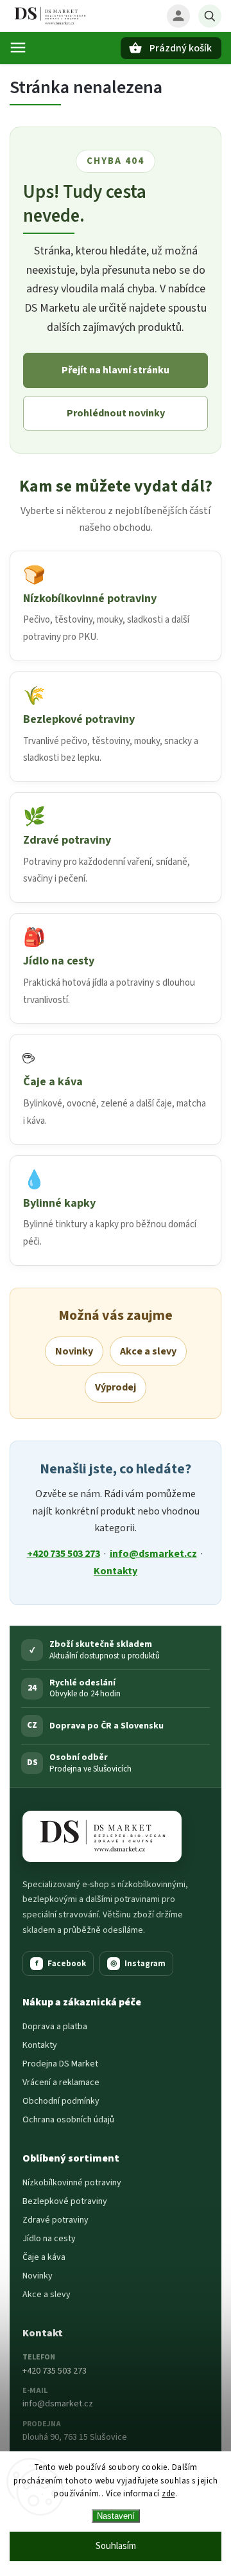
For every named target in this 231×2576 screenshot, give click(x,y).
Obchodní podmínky (61, 2101)
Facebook (61, 1964)
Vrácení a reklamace (61, 2083)
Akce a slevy (148, 1351)
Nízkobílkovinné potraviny (72, 2183)
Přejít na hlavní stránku (116, 370)
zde (168, 2494)
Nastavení (116, 2516)
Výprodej (116, 1387)
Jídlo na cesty (49, 2239)
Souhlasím (116, 2546)
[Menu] (18, 48)
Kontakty (116, 1571)
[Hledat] (210, 16)
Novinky (74, 1351)
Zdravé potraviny (56, 2220)
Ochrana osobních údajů (68, 2120)
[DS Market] (102, 1836)
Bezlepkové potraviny (65, 2201)
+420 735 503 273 (64, 1554)
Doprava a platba (55, 2027)
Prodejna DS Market (60, 2064)
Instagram (138, 1964)
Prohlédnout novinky (116, 413)
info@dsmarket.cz (153, 1554)
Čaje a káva (44, 2257)
